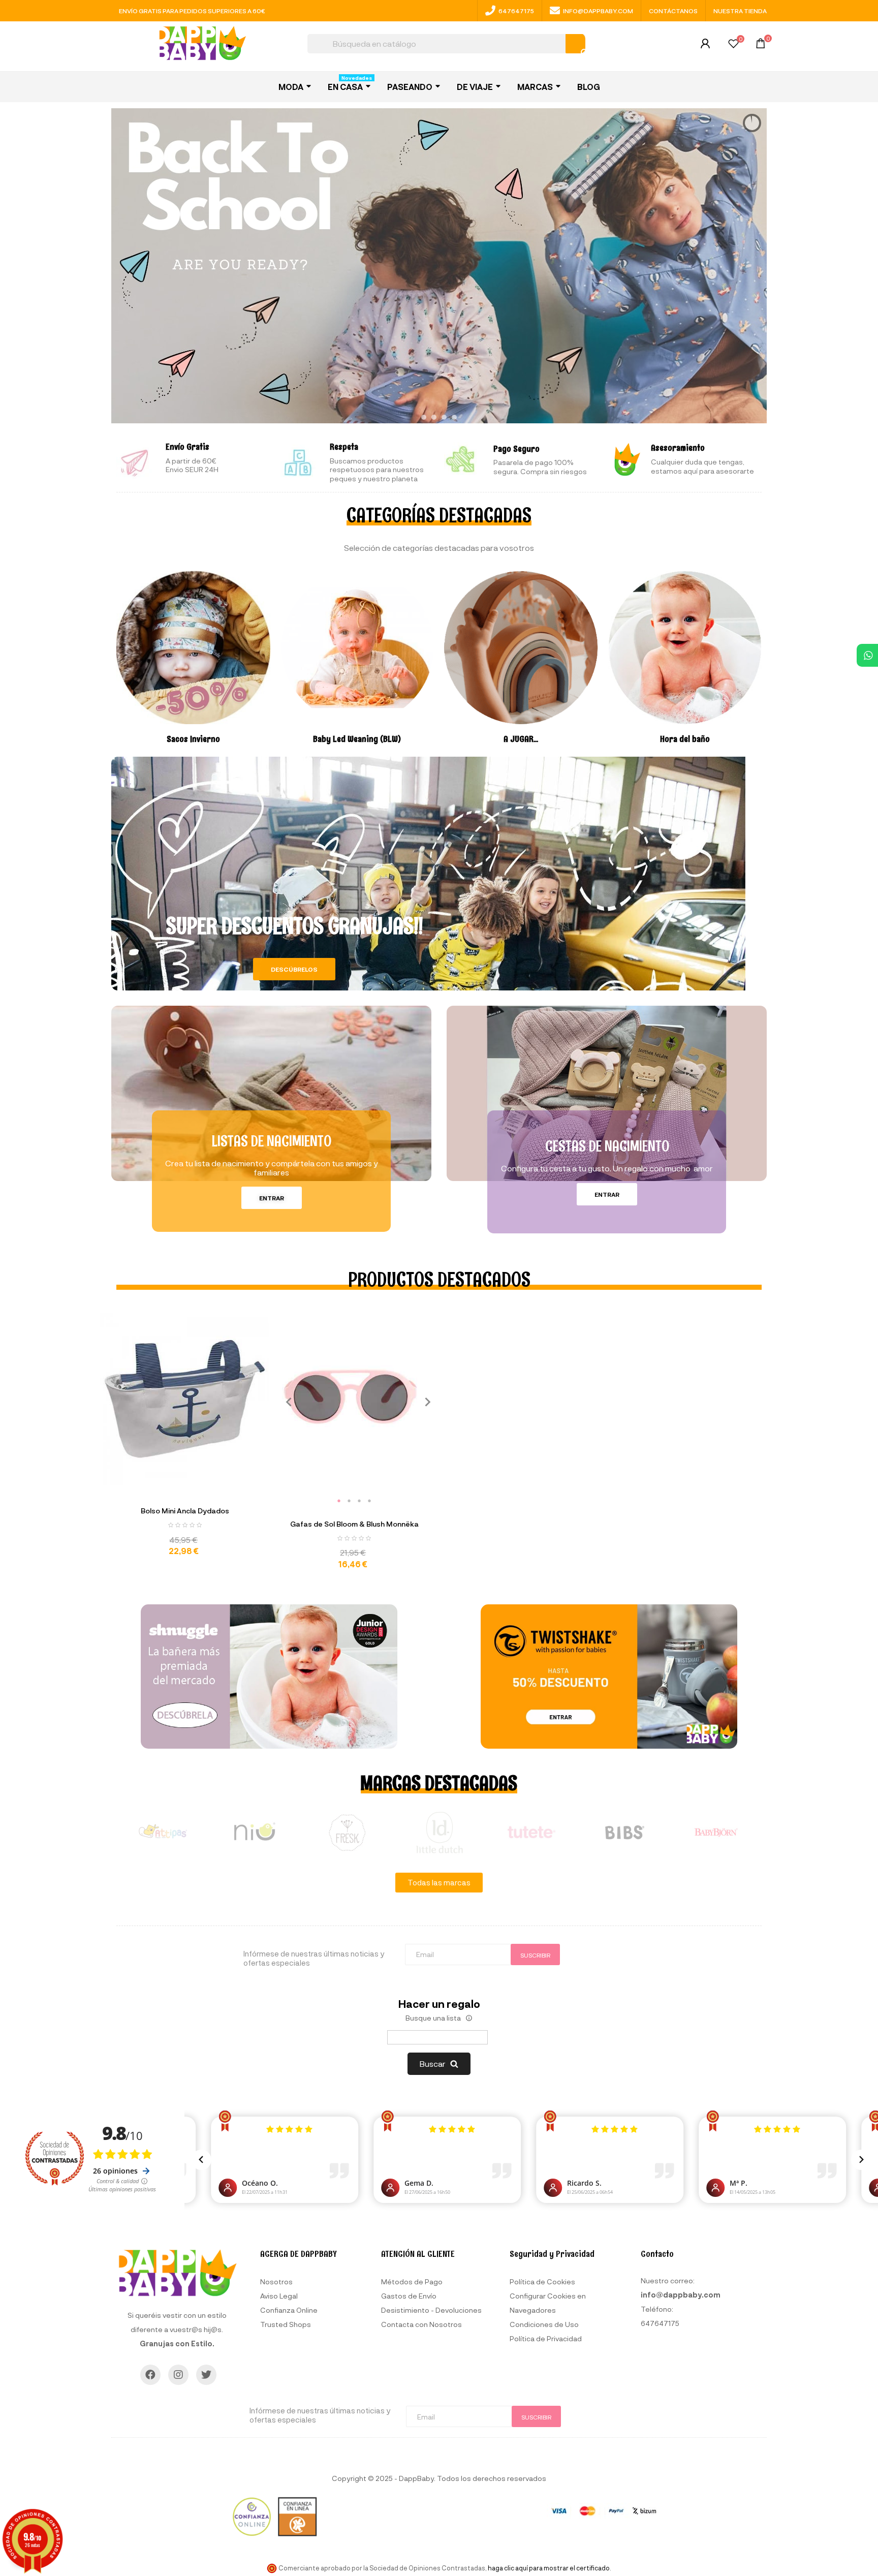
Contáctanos (673, 11)
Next (424, 1401)
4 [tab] (369, 1501)
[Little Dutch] (439, 1833)
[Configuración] (705, 46)
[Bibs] (624, 1833)
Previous (285, 1401)
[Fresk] (347, 1833)
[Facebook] (150, 2375)
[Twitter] (206, 2375)
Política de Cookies (542, 2282)
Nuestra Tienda (740, 11)
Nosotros (276, 2282)
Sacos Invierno (193, 739)
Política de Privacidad (546, 2338)
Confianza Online (289, 2310)
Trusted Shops (286, 2324)
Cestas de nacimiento (607, 1146)
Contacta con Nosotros (421, 2324)
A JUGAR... (521, 739)
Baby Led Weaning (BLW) (357, 739)
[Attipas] (163, 1833)
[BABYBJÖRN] (716, 1833)
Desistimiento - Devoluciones (431, 2310)
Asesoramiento (678, 448)
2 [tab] (349, 1501)
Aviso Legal (279, 2296)
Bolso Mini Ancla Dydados (185, 1511)
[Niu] (255, 1833)
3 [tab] (359, 1501)
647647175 (516, 11)
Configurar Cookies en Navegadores (548, 2303)
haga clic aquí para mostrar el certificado (549, 2568)
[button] (294, 969)
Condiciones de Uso (544, 2324)
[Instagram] (178, 2375)
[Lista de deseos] (733, 45)
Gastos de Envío (409, 2296)
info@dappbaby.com (598, 11)
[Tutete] (531, 1833)
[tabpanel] (351, 1396)
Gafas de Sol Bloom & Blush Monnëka (354, 1524)
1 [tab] (339, 1501)
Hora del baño (685, 739)
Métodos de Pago (412, 2282)
